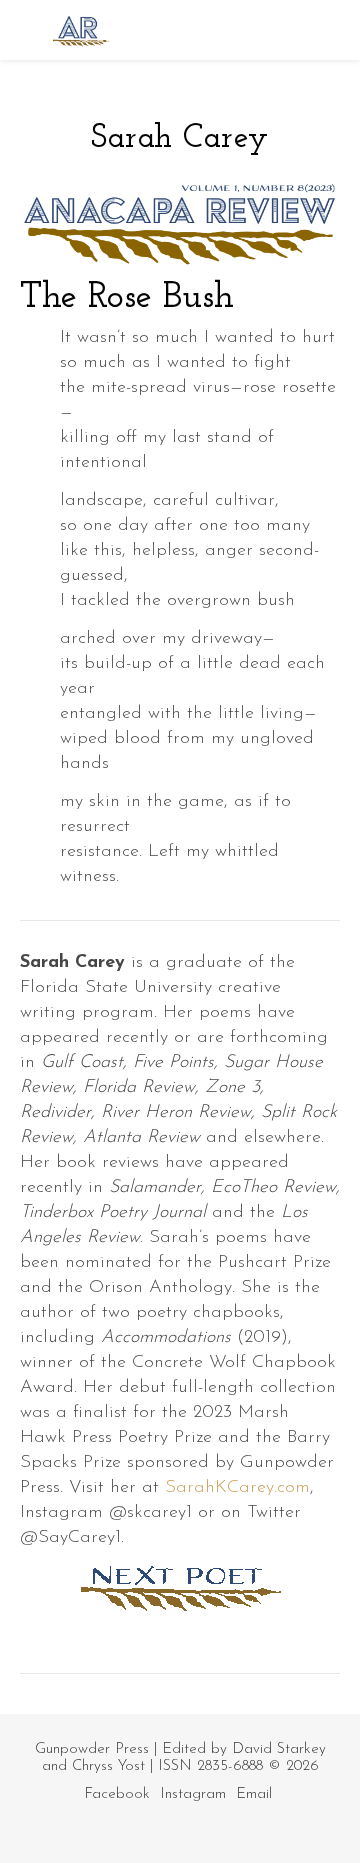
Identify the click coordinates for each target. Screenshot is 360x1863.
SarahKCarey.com (237, 1488)
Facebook (117, 1794)
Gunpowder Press (92, 1749)
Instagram (193, 1794)
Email (254, 1794)
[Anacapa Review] (80, 30)
